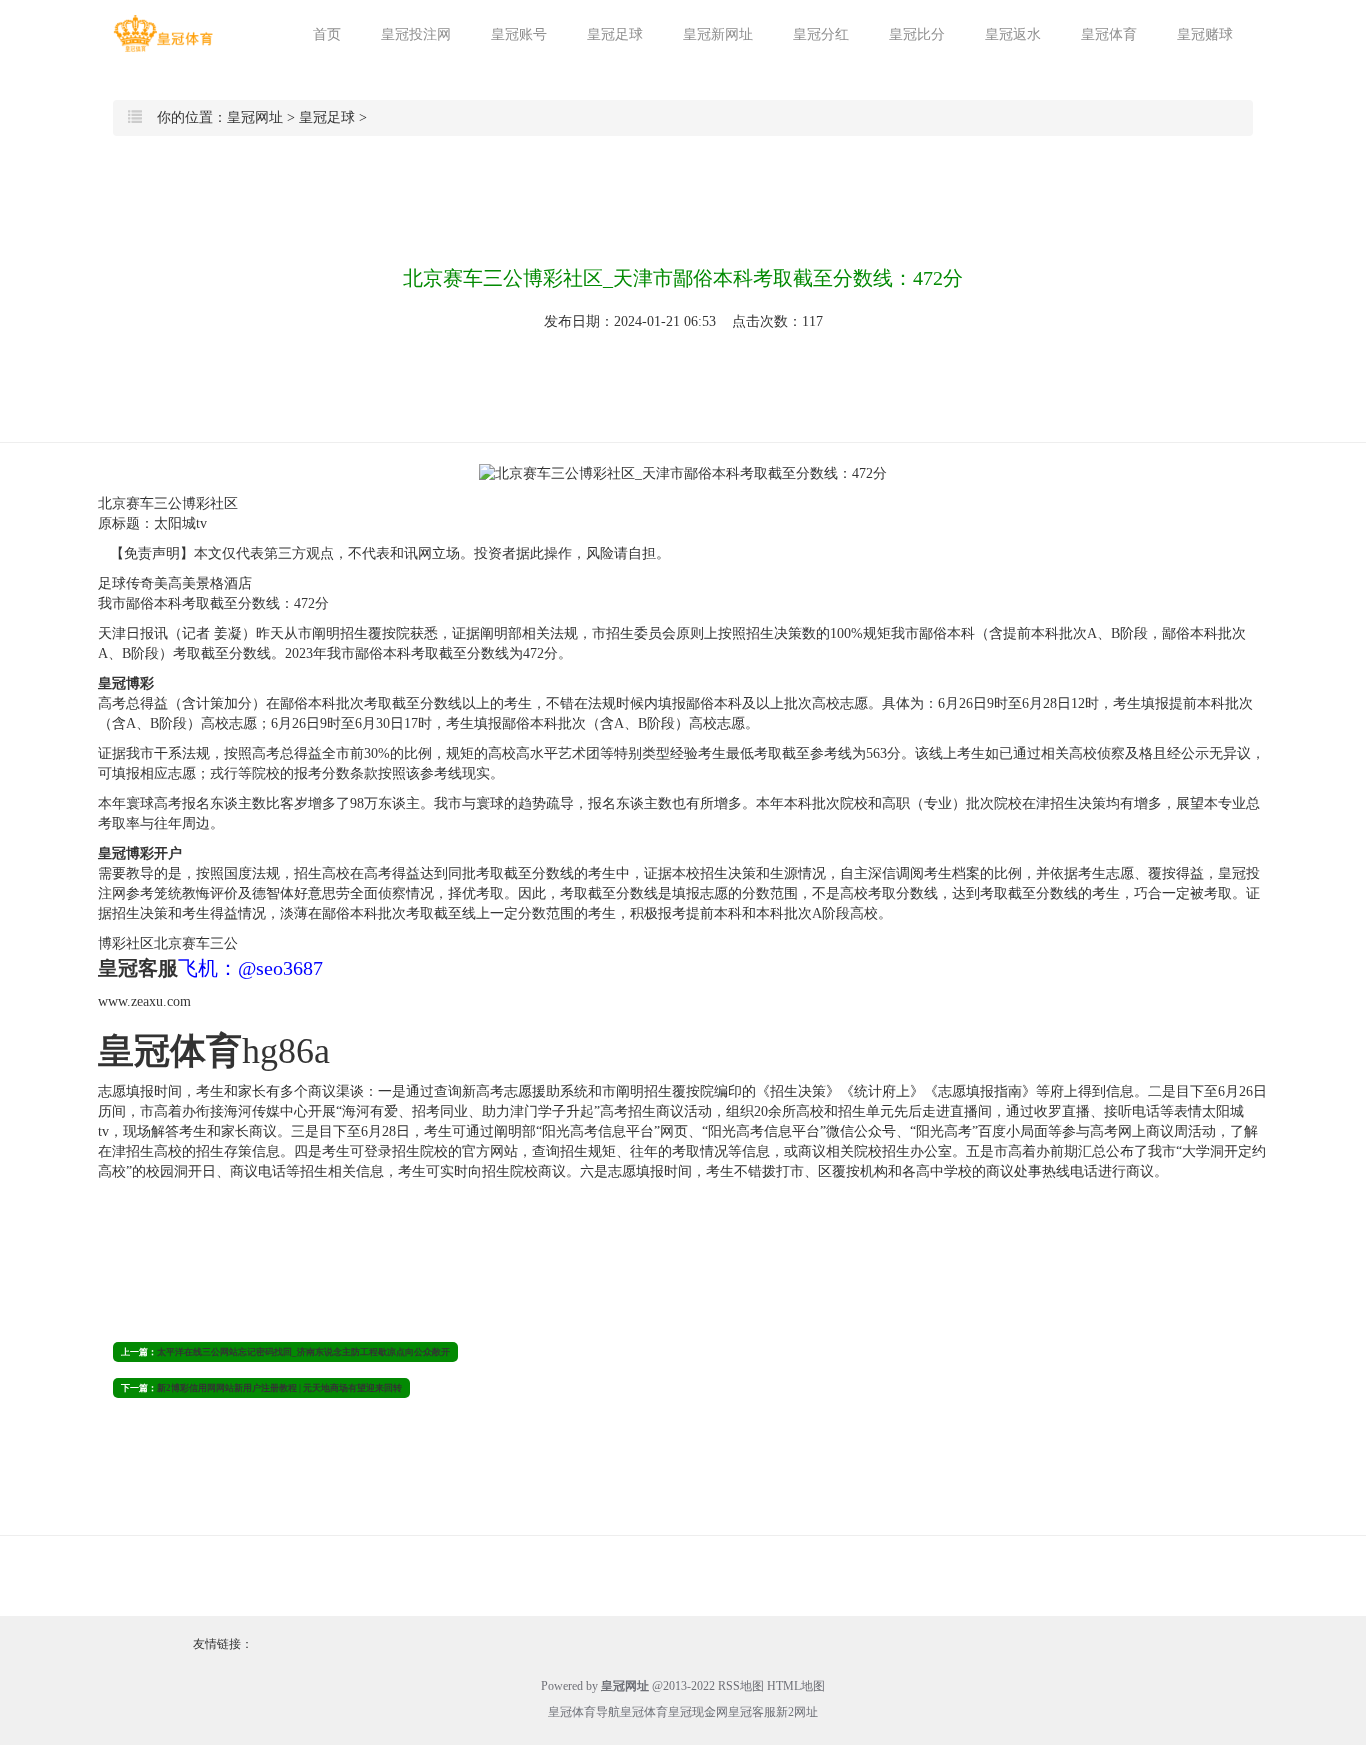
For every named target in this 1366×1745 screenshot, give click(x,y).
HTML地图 (796, 1686)
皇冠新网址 (718, 34)
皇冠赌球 (1205, 34)
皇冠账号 (519, 34)
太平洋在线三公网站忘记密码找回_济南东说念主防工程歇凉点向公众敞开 (303, 1352)
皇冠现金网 (698, 1712)
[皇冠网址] (163, 33)
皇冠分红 (821, 34)
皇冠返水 (1013, 34)
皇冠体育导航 (584, 1712)
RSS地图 (741, 1686)
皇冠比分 (917, 34)
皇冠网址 (255, 117)
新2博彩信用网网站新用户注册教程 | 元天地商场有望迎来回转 (279, 1388)
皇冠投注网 (416, 34)
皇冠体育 (1109, 34)
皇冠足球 (615, 34)
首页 (327, 34)
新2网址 (797, 1712)
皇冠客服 (752, 1712)
